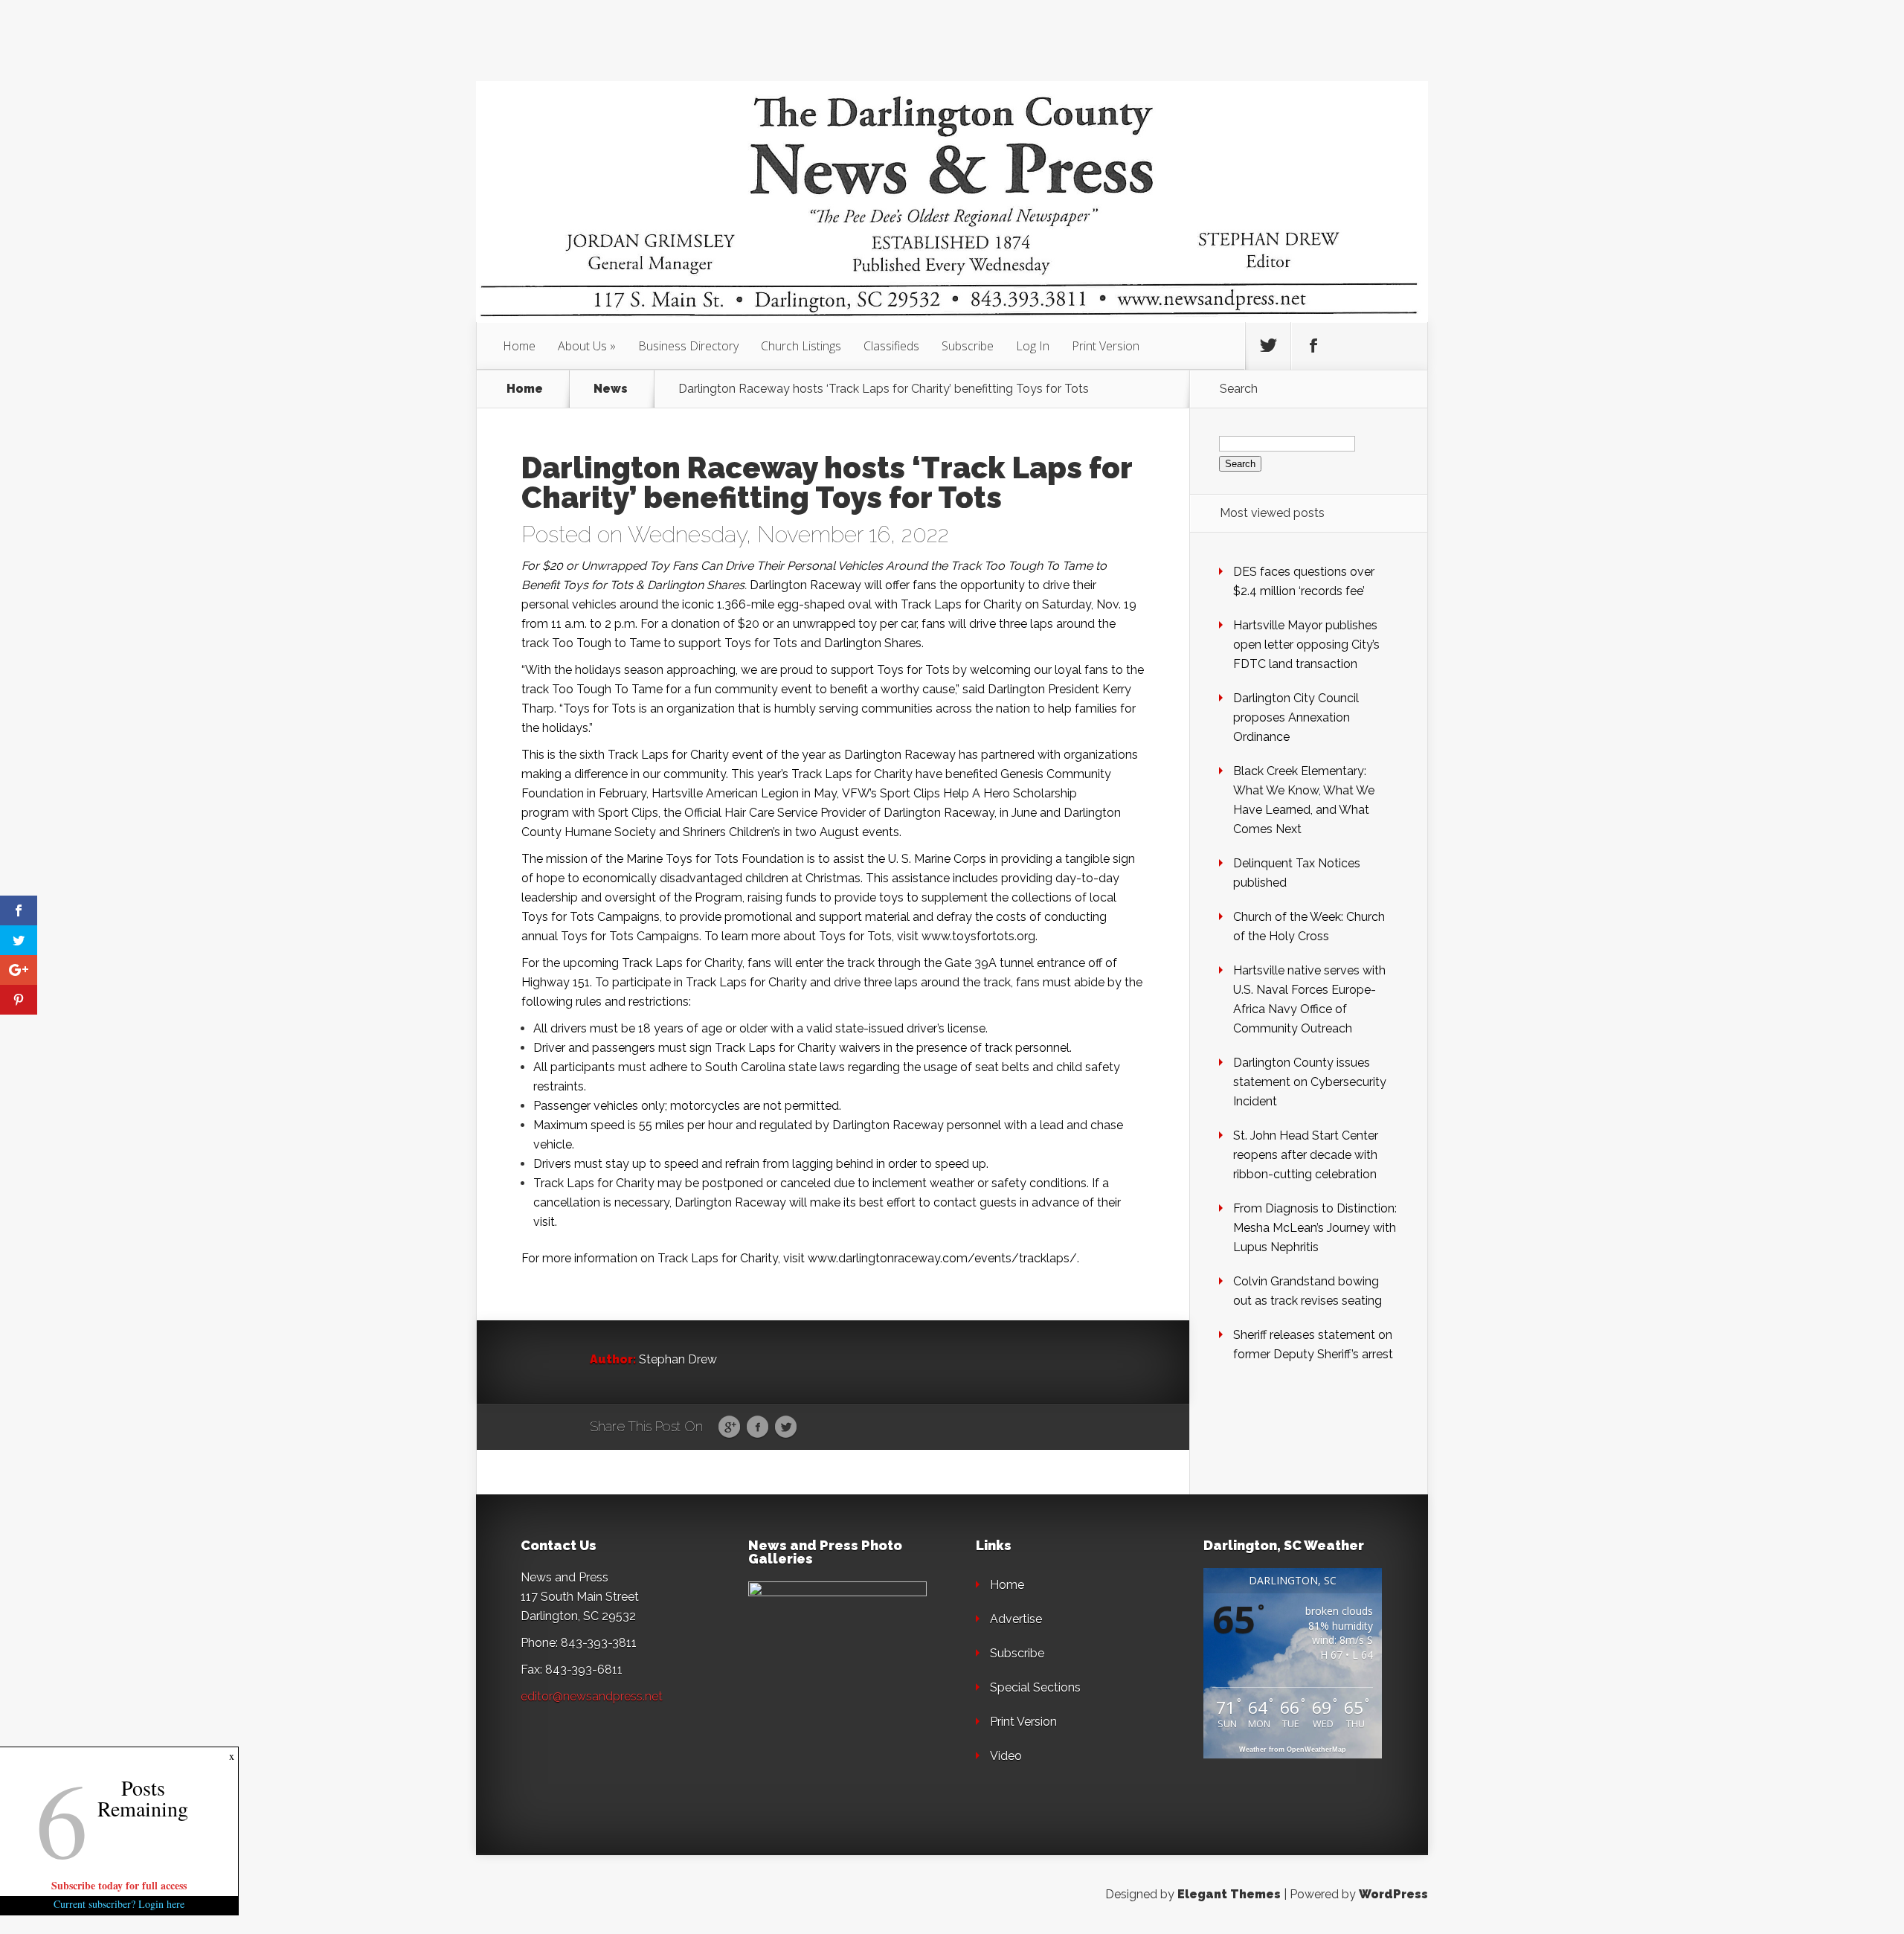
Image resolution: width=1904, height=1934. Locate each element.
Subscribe (968, 346)
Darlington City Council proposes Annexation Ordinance (1296, 717)
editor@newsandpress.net (592, 1696)
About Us (582, 346)
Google (729, 1427)
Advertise (1016, 1619)
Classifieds (891, 346)
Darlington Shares (873, 643)
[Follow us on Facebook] (1313, 346)
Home (519, 346)
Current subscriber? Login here (119, 1904)
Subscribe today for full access (119, 1885)
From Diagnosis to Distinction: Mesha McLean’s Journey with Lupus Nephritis (1315, 1228)
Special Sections (1035, 1687)
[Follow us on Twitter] (1268, 346)
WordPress (1393, 1894)
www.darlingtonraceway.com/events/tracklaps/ (942, 1258)
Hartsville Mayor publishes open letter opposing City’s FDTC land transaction (1306, 645)
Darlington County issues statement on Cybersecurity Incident (1310, 1082)
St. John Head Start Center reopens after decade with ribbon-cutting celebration (1306, 1155)
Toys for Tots (761, 643)
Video (1006, 1756)
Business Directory (688, 346)
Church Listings (801, 346)
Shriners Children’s (731, 832)
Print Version (1106, 346)
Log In (1033, 346)
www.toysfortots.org (978, 936)
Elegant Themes (1229, 1894)
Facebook (758, 1427)
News (611, 389)
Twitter (786, 1427)
